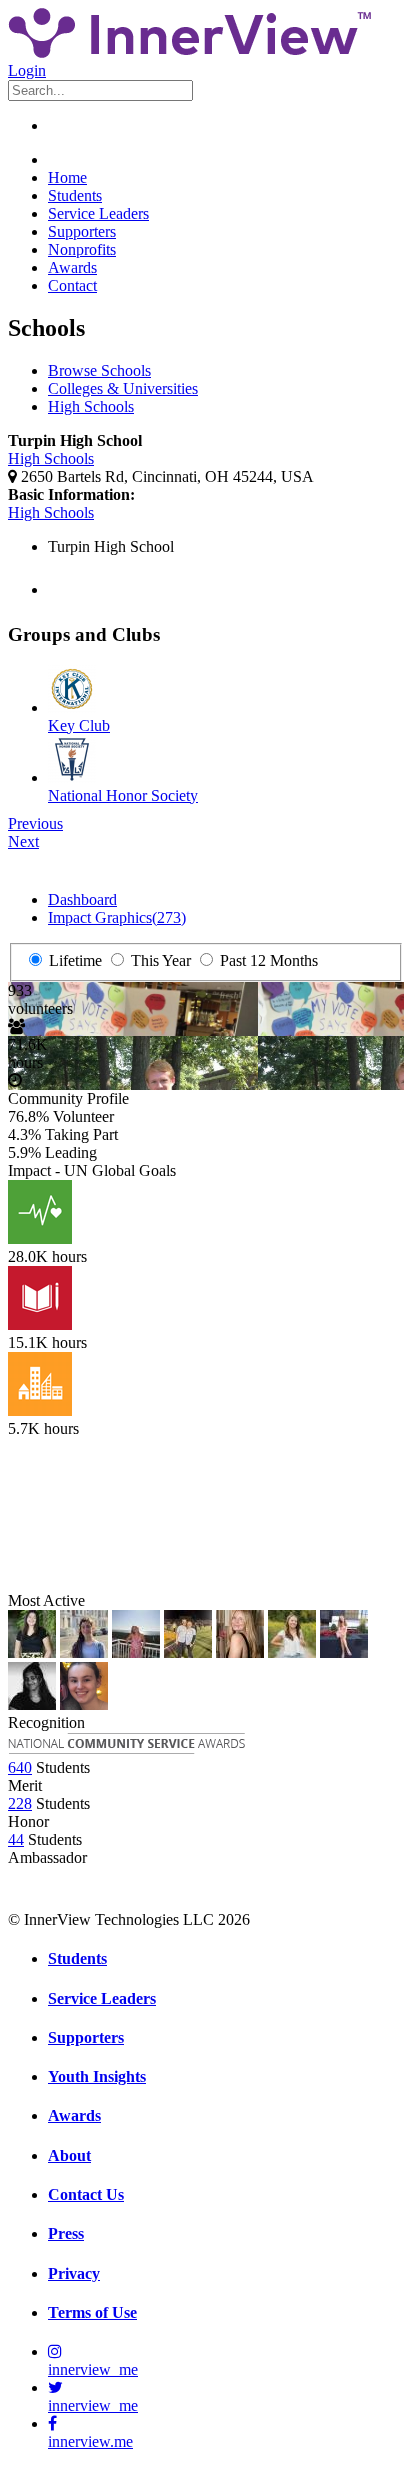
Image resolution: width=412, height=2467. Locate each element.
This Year (159, 960)
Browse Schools (99, 370)
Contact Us (86, 2194)
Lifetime (73, 960)
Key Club (79, 725)
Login (27, 70)
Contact (72, 285)
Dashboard (82, 899)
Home (67, 177)
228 (20, 1803)
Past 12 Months (267, 960)
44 (16, 1839)
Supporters (82, 231)
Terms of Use (92, 2312)
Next (23, 841)
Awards (72, 267)
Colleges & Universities (123, 388)
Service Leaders (98, 213)
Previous (35, 823)
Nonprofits (82, 249)
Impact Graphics (117, 917)
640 (20, 1767)
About (69, 2155)
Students (75, 195)
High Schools (91, 406)
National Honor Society (123, 795)
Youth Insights (97, 2076)
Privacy (74, 2273)
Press (66, 2233)
